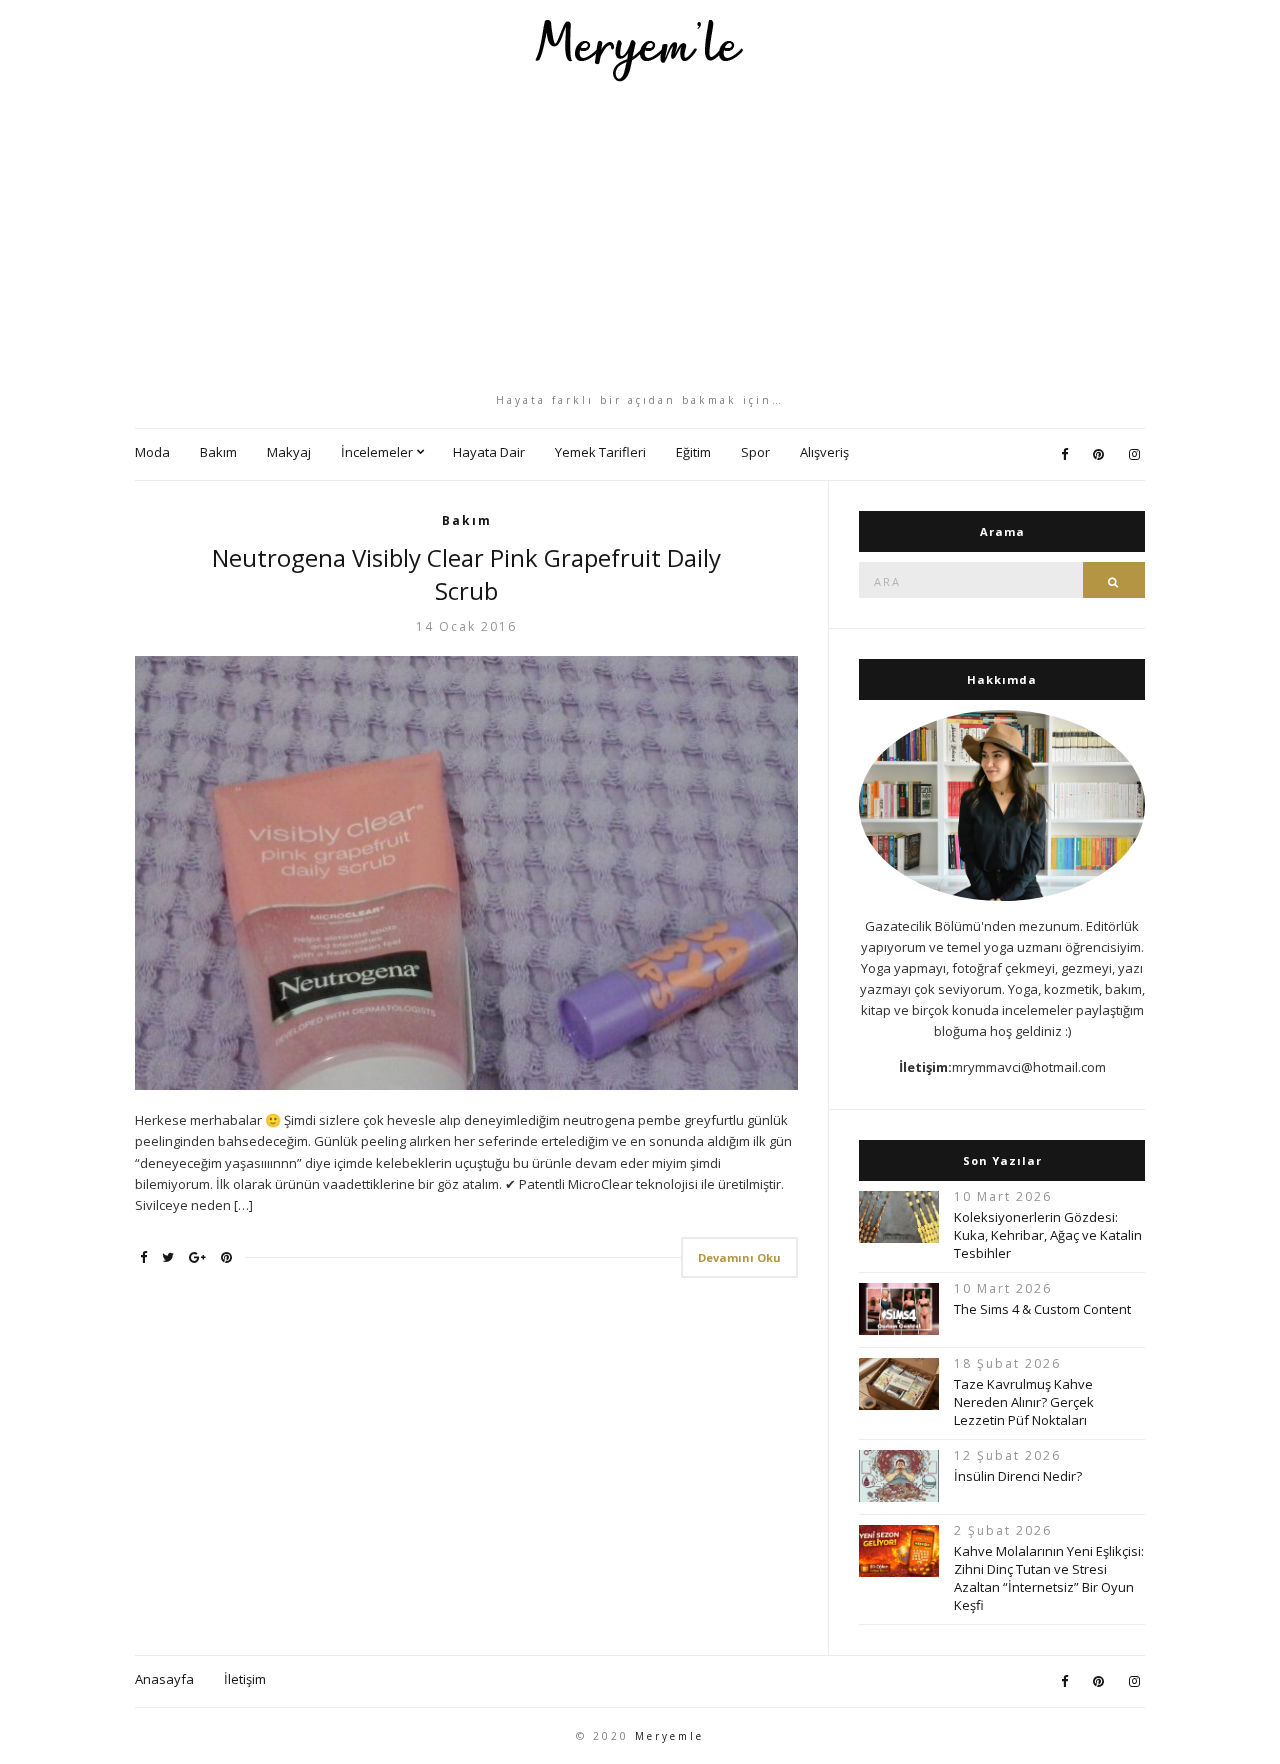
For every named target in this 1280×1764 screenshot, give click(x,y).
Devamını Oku (739, 1257)
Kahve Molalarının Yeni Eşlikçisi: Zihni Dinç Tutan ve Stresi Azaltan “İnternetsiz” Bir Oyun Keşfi (1049, 1578)
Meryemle (669, 1736)
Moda (152, 452)
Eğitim (693, 452)
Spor (755, 452)
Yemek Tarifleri (600, 452)
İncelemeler (377, 452)
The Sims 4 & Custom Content (1042, 1309)
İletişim (245, 1679)
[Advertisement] (640, 237)
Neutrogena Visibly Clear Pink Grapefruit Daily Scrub (466, 574)
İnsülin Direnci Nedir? (1018, 1476)
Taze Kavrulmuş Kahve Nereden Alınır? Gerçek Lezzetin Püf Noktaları (1024, 1402)
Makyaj (289, 452)
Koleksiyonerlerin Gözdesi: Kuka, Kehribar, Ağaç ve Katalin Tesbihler (1048, 1235)
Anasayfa (164, 1679)
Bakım (218, 452)
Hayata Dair (489, 452)
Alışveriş (824, 452)
